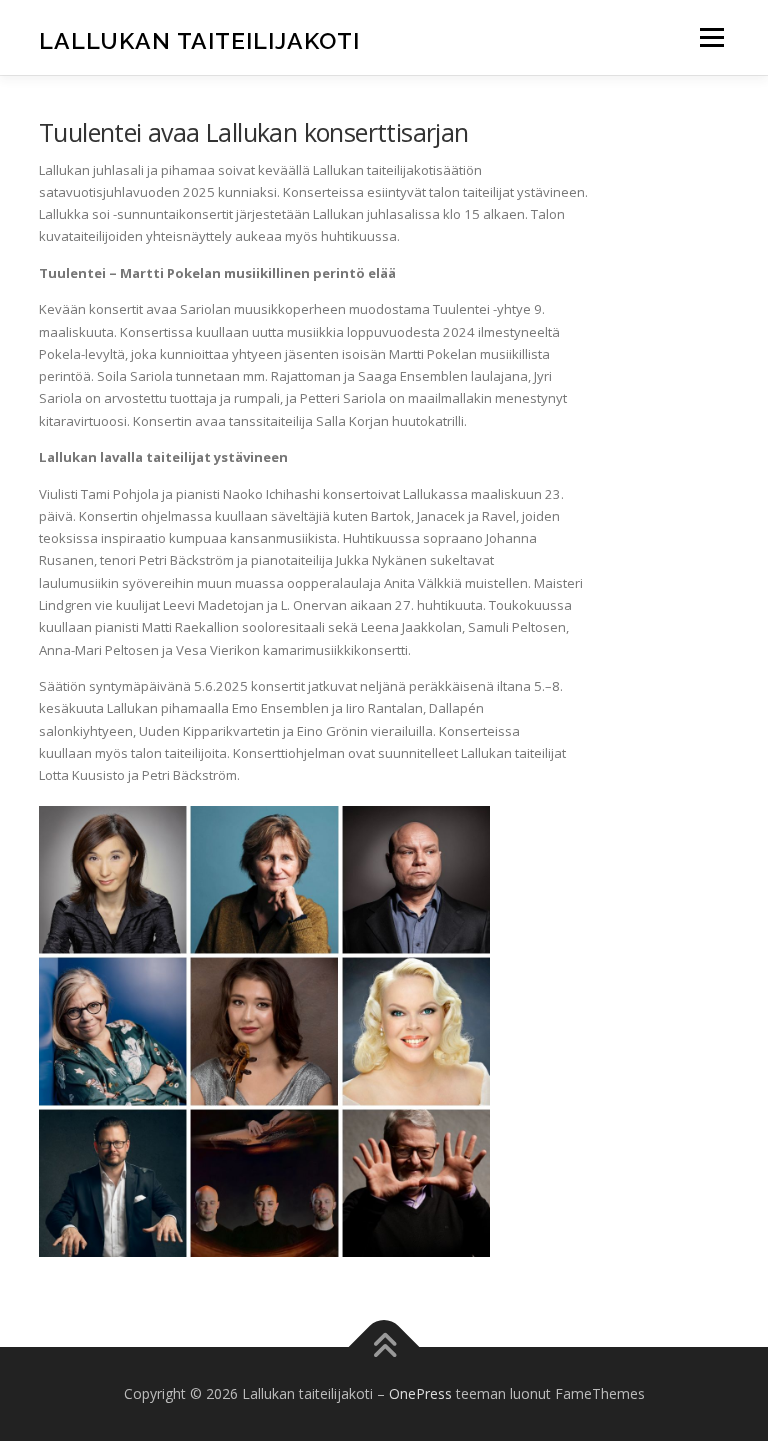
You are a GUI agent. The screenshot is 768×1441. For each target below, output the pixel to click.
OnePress (420, 1393)
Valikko (711, 37)
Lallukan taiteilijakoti (199, 39)
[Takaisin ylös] (384, 1347)
